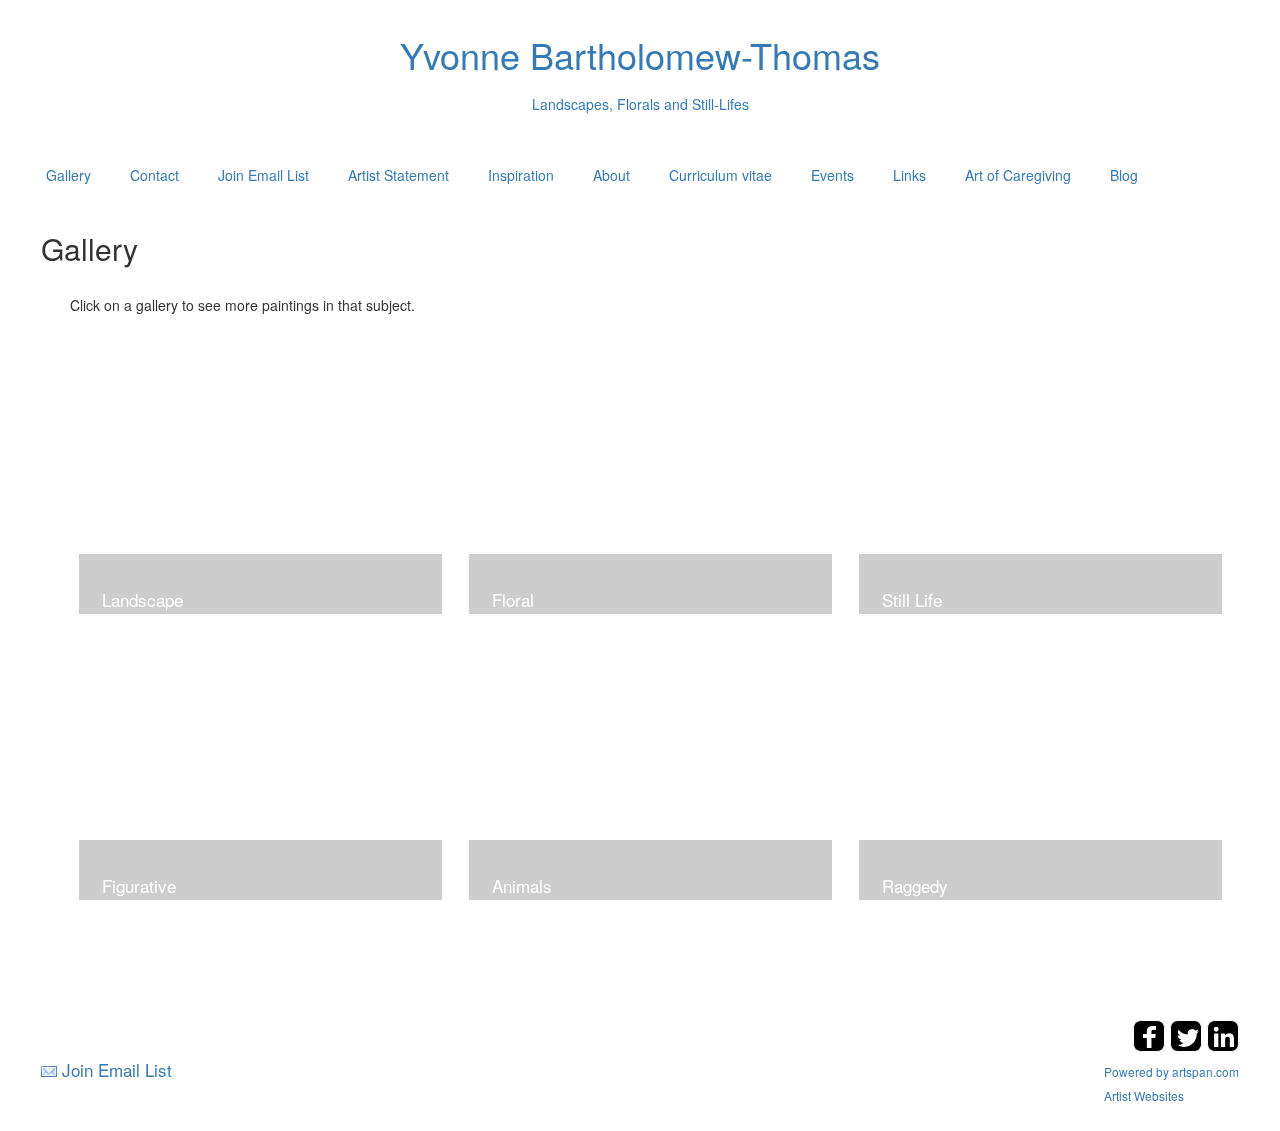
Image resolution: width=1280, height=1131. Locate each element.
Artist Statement (398, 175)
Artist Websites (1144, 1095)
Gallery (68, 175)
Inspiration (521, 175)
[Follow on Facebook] (1151, 1045)
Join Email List (263, 175)
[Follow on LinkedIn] (1223, 1045)
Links (909, 175)
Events (832, 175)
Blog (1124, 175)
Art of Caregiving (1018, 175)
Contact (154, 175)
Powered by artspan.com (1171, 1071)
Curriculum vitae (720, 175)
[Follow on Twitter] (1188, 1045)
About (611, 175)
